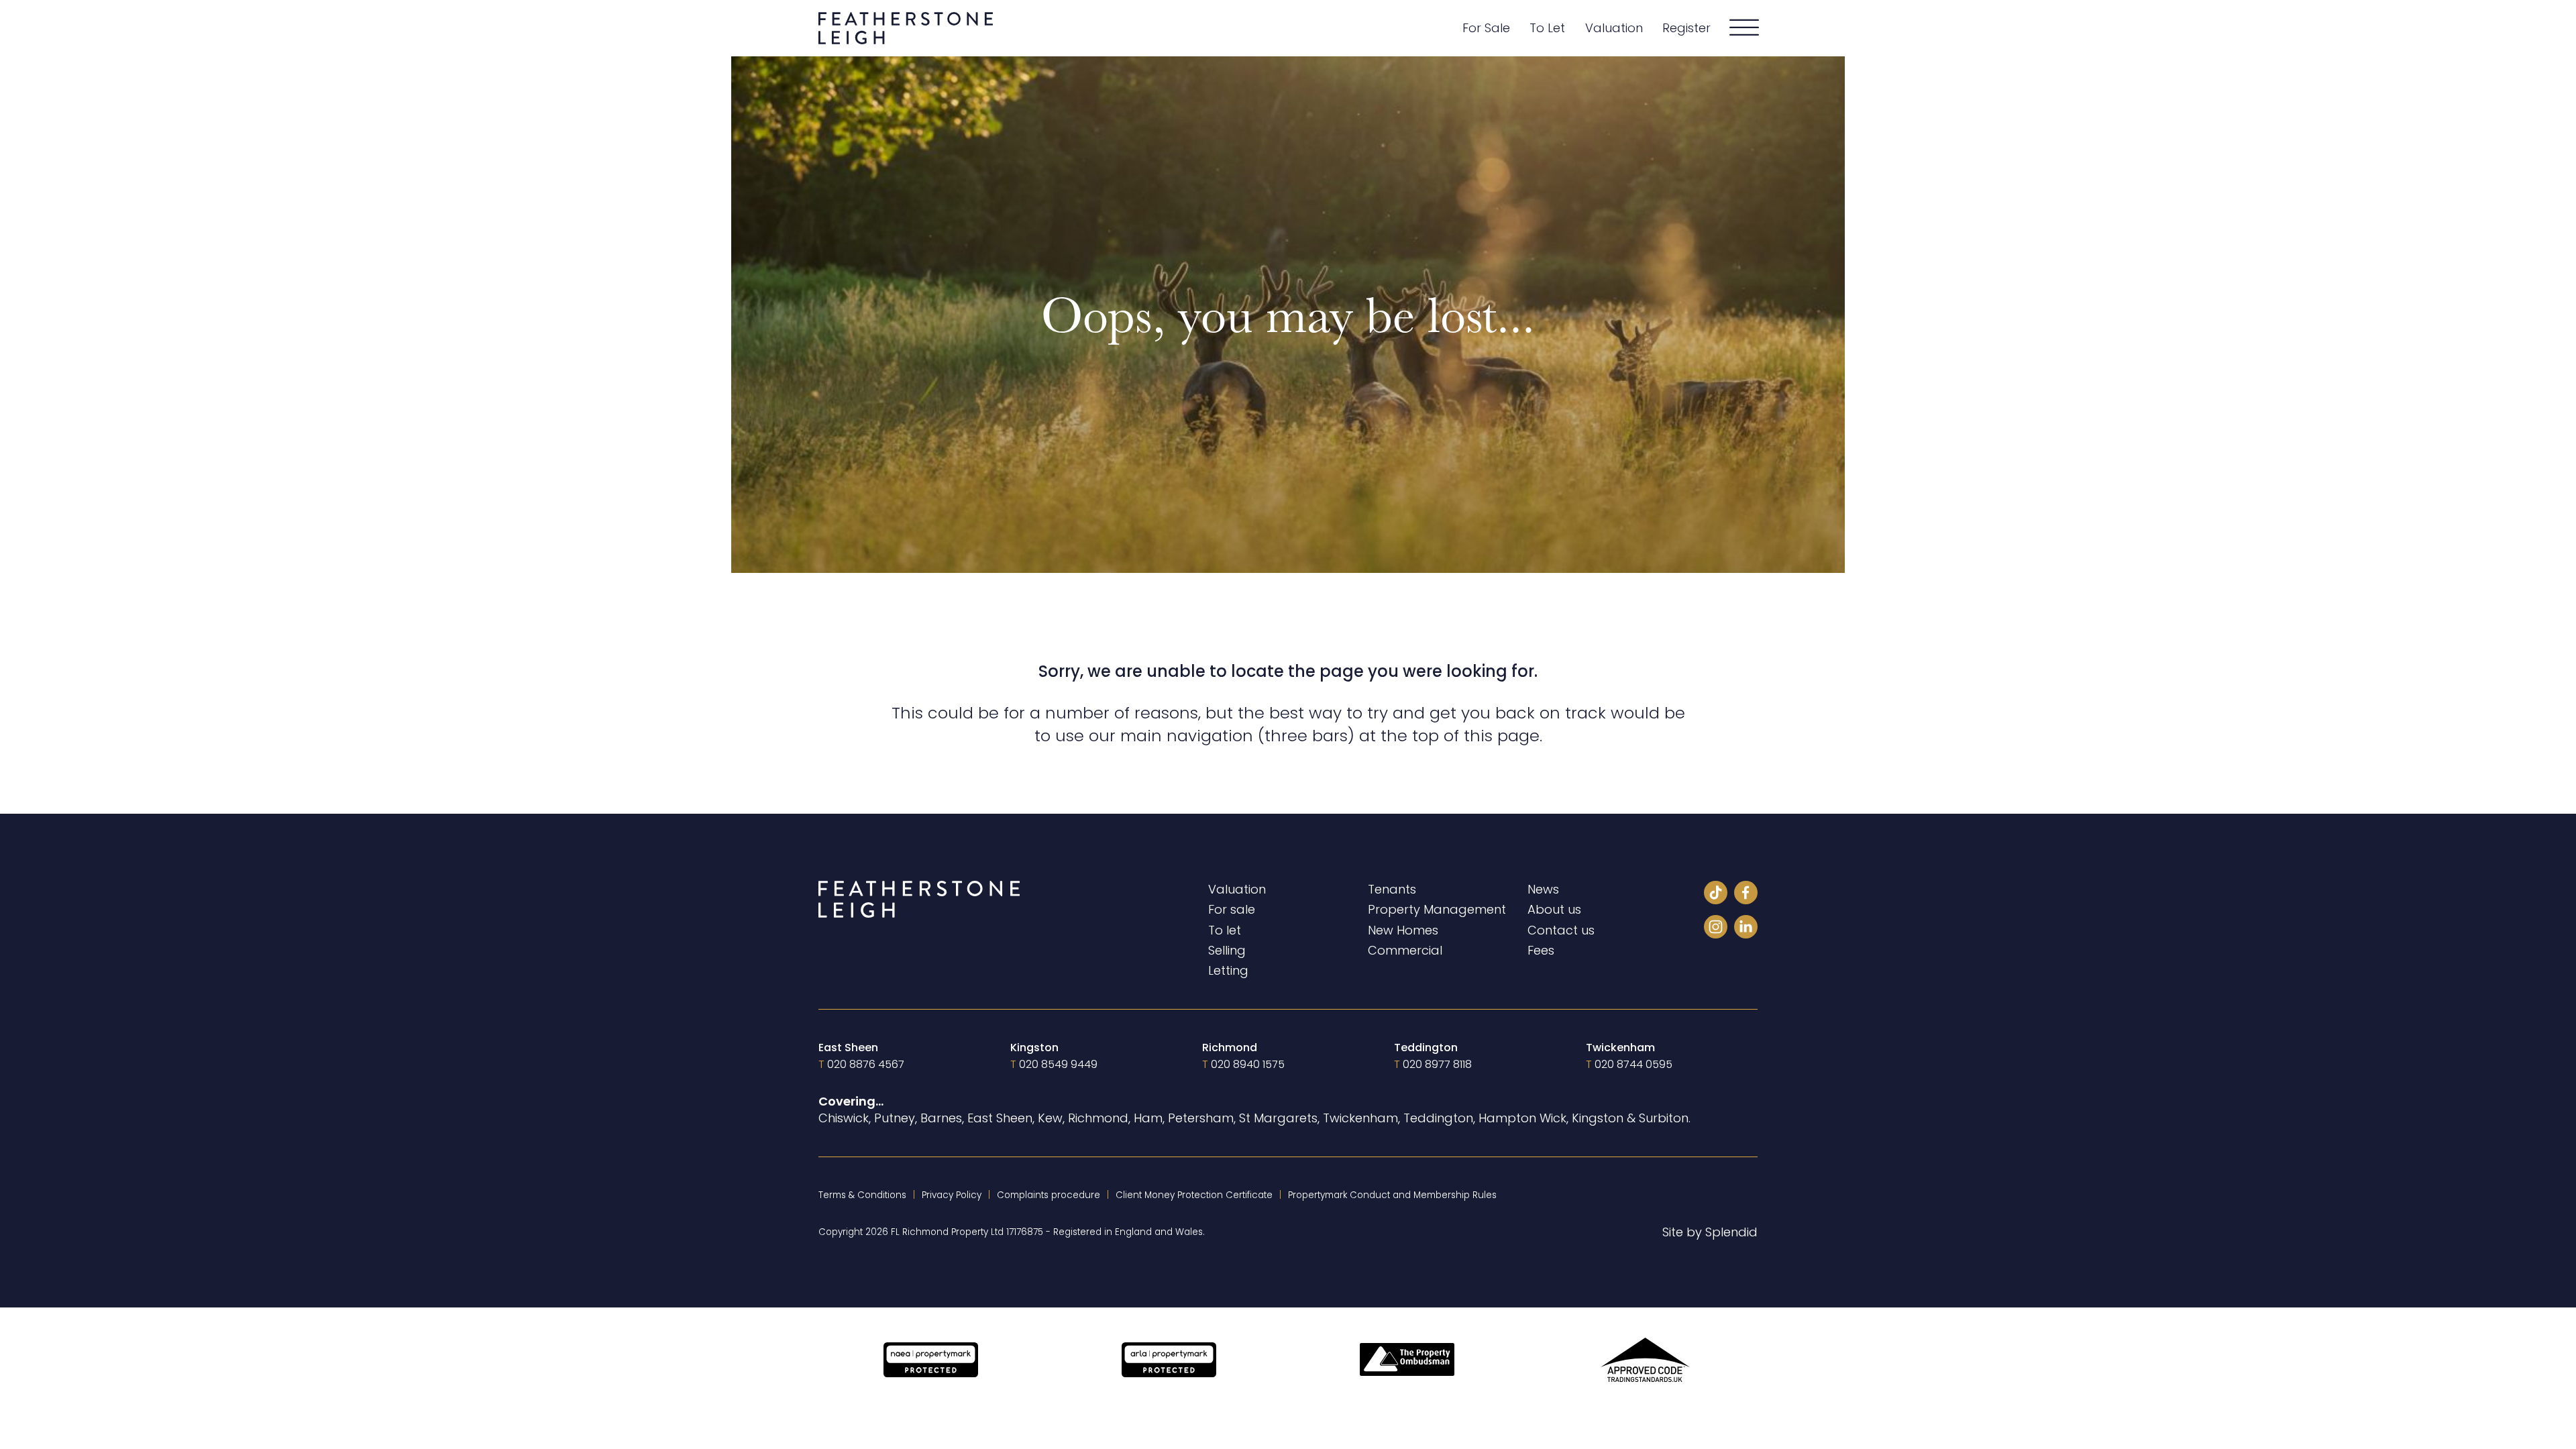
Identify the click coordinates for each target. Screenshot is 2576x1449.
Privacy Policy (952, 1195)
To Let (1547, 28)
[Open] (1744, 28)
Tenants (1392, 889)
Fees (1541, 950)
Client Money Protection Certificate (1194, 1195)
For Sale (1486, 28)
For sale (1232, 909)
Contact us (1561, 930)
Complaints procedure (1049, 1195)
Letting (1228, 970)
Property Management (1437, 909)
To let (1225, 930)
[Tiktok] (1716, 895)
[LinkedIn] (1746, 929)
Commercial (1405, 950)
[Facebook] (1746, 895)
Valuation (1614, 28)
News (1543, 889)
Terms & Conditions (862, 1195)
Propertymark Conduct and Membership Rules (1392, 1195)
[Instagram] (1716, 929)
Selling (1227, 950)
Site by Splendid (1710, 1232)
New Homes (1403, 930)
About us (1554, 909)
